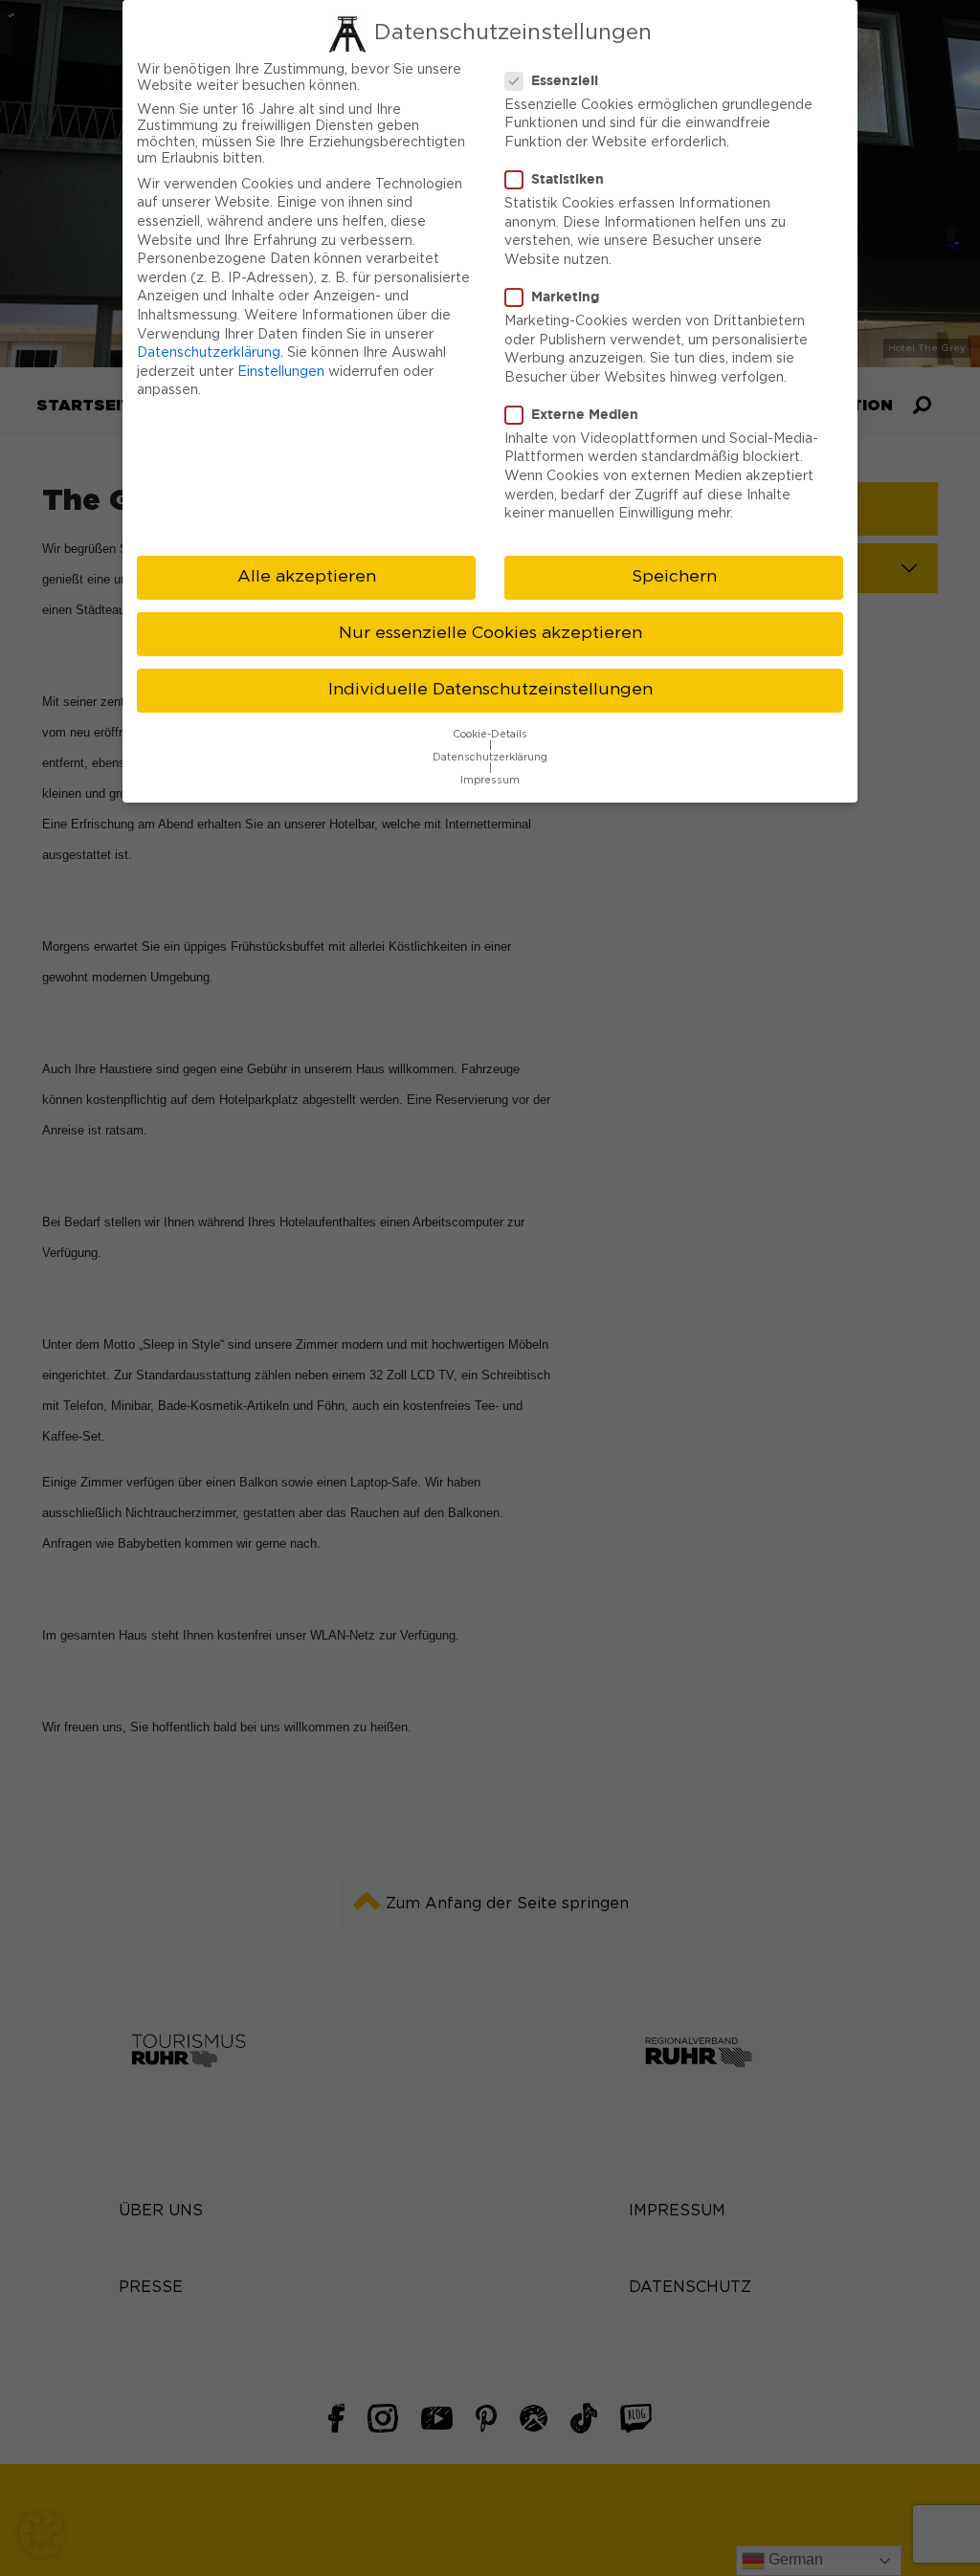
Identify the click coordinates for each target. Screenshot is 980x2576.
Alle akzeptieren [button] (307, 577)
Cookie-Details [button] (490, 735)
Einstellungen (281, 372)
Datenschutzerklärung (209, 353)
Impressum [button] (490, 781)
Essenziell (565, 80)
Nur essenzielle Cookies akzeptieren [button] (490, 633)
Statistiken (568, 178)
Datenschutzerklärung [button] (490, 758)
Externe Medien (585, 414)
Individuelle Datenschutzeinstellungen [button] (490, 690)
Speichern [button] (674, 577)
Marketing (565, 296)
